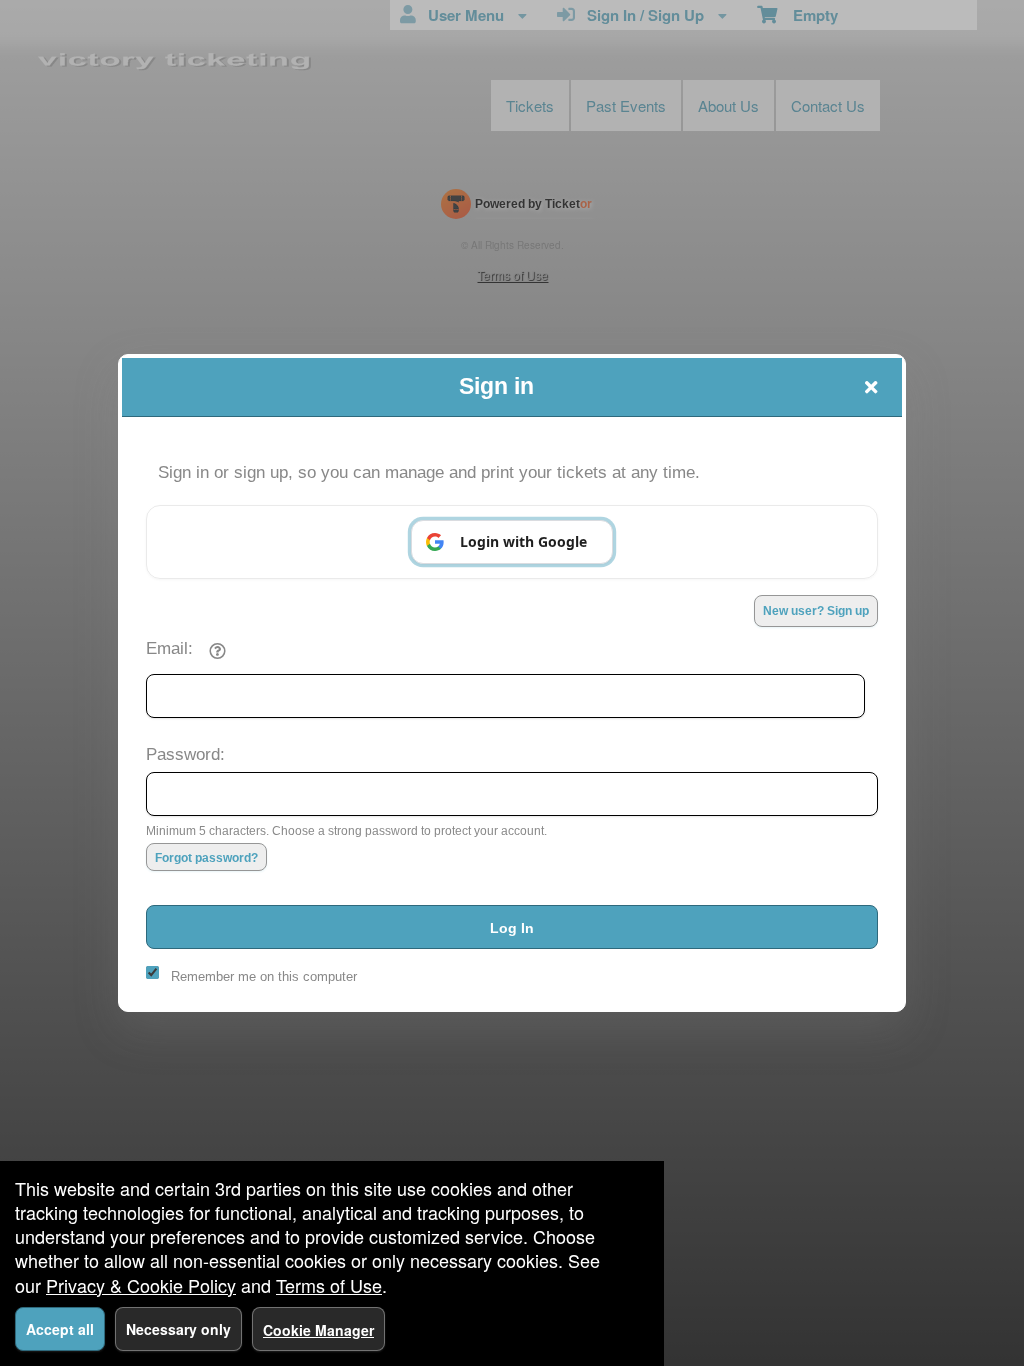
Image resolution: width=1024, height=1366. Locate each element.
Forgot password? (206, 858)
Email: (169, 648)
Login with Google (523, 541)
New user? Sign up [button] (816, 611)
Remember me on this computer (264, 976)
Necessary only (178, 1329)
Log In (512, 928)
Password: (185, 754)
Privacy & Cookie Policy (141, 1285)
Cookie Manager (318, 1330)
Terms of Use (329, 1285)
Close (871, 387)
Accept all (60, 1329)
